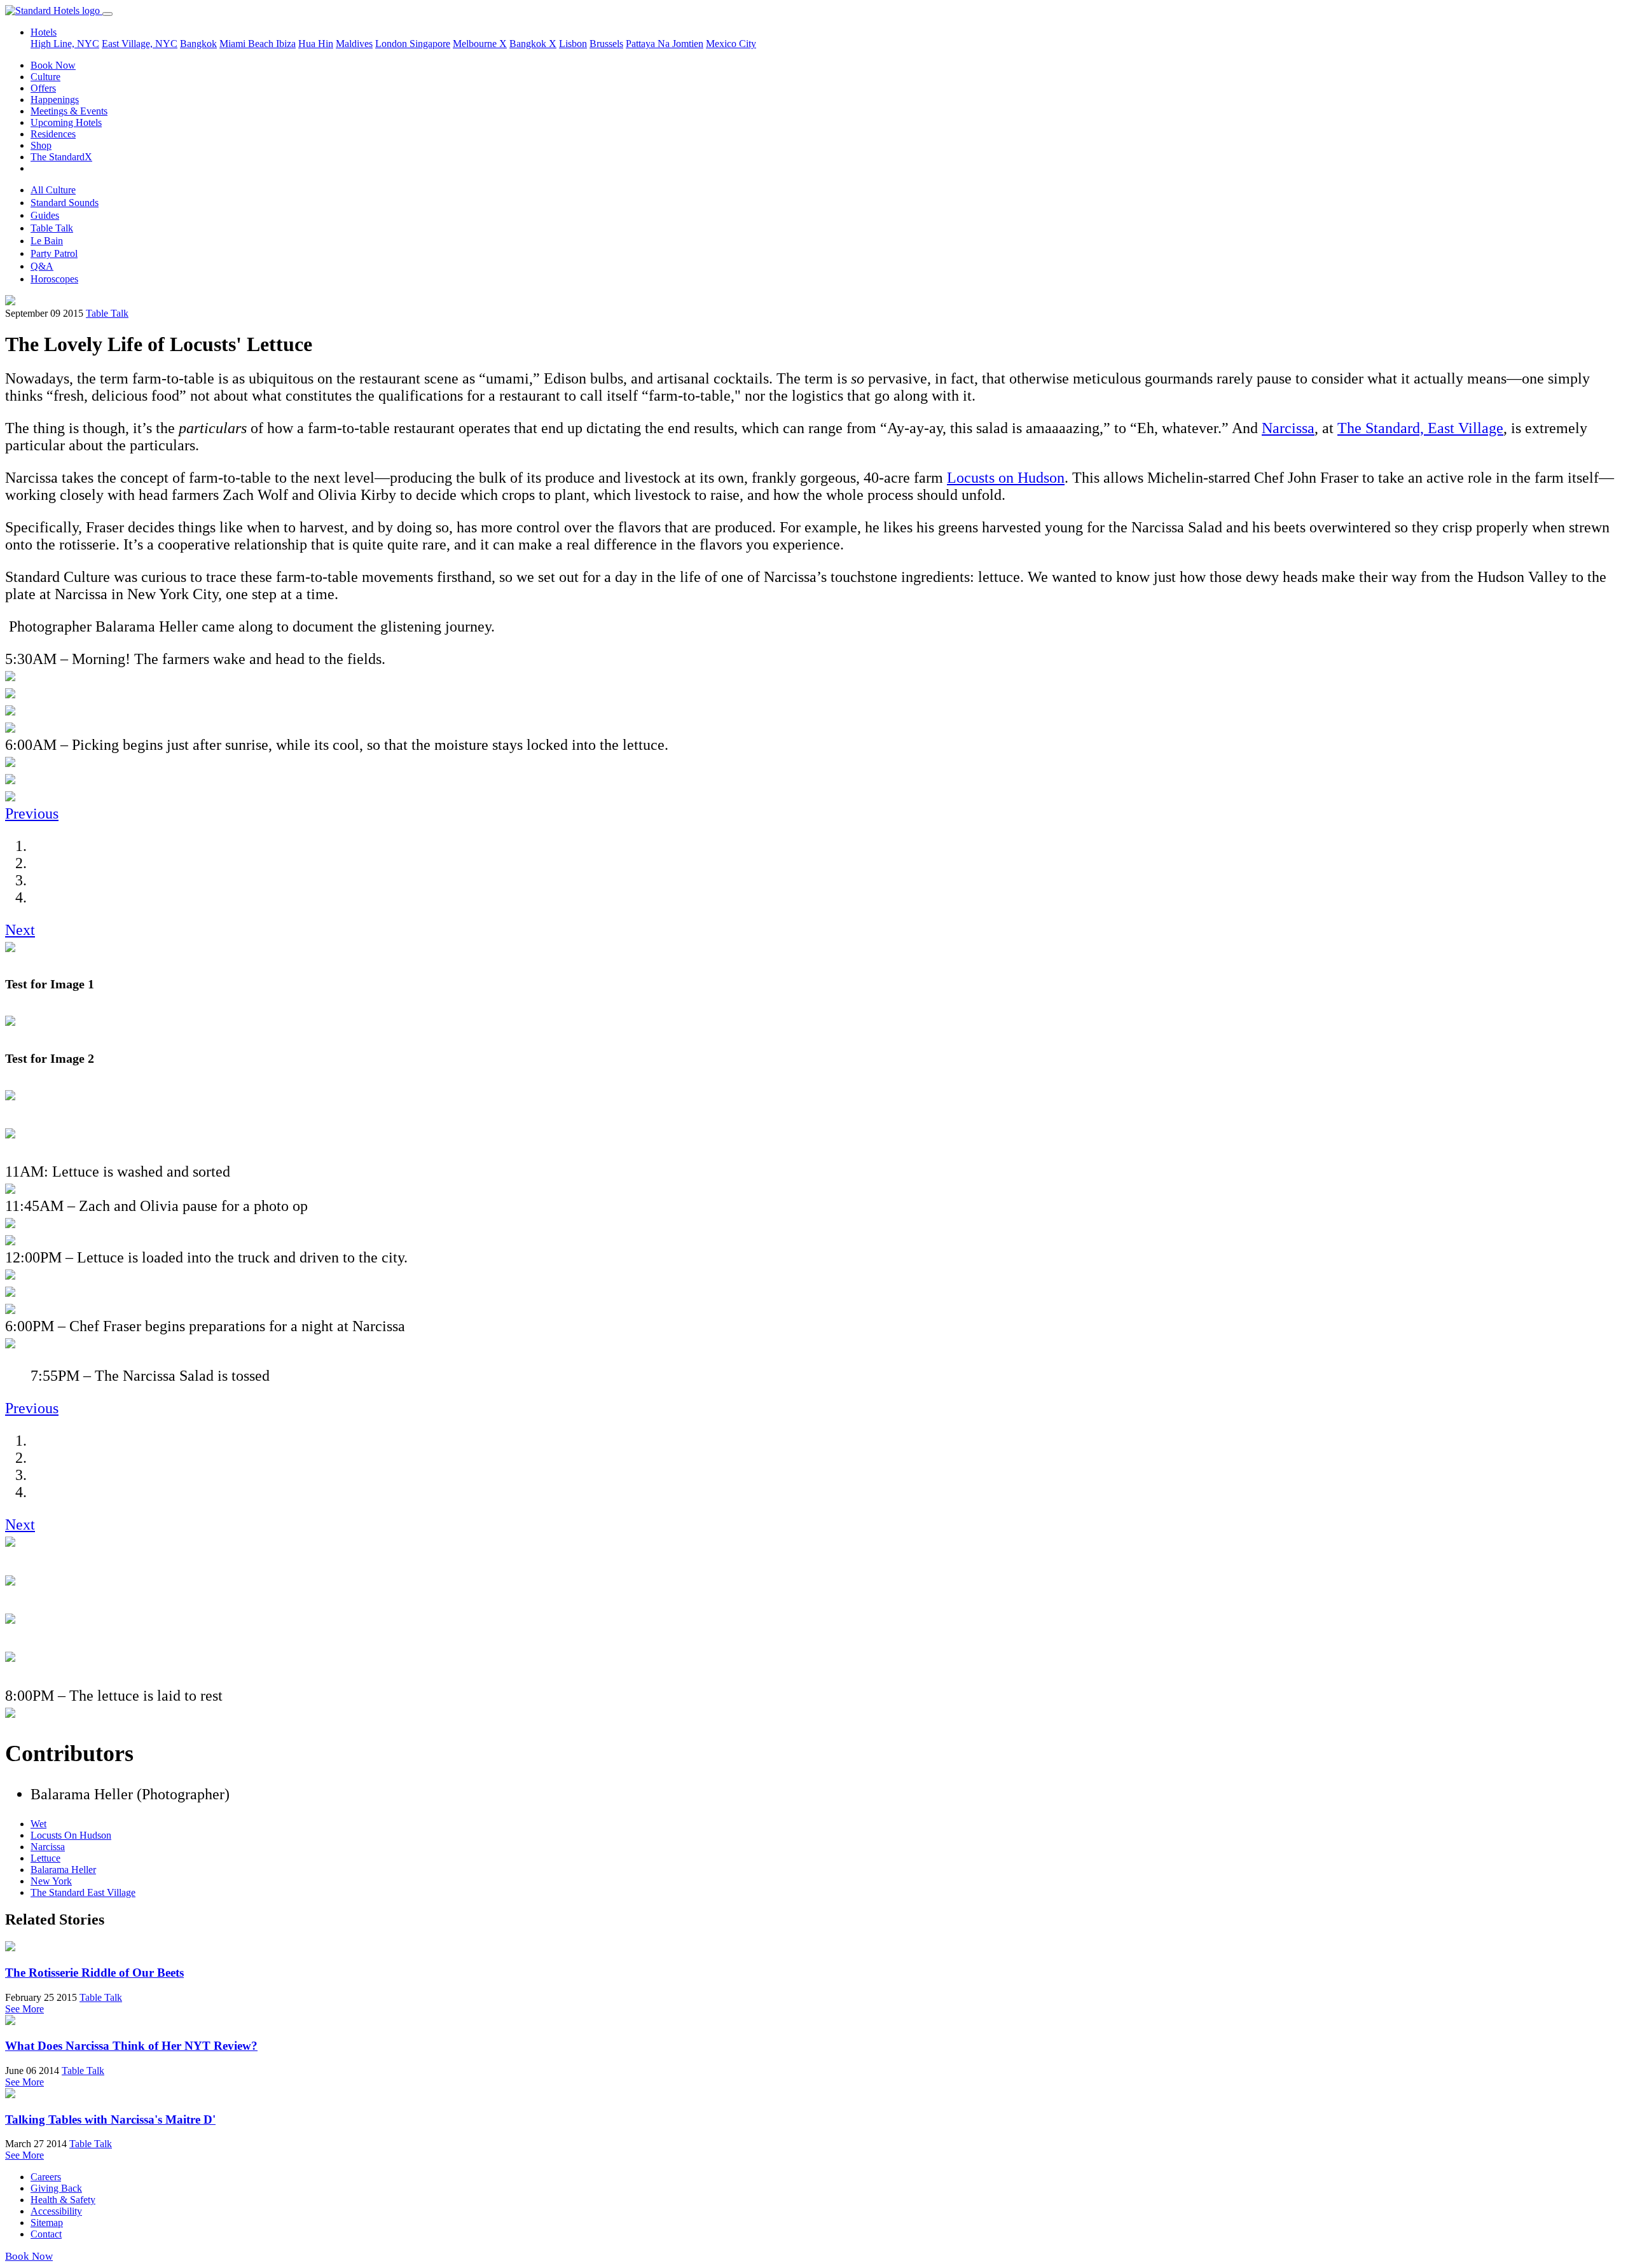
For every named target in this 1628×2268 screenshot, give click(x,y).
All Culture (53, 190)
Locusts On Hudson (71, 1835)
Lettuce (45, 1858)
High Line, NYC (65, 44)
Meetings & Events (69, 111)
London (392, 44)
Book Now (53, 65)
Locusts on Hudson (1006, 478)
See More (24, 2009)
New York (51, 1881)
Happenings (55, 100)
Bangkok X (533, 44)
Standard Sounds (65, 203)
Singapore (430, 44)
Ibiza (286, 44)
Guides (45, 215)
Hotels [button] (44, 32)
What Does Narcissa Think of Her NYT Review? (131, 2046)
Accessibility (56, 2211)
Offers (43, 88)
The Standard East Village (83, 1892)
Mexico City (731, 44)
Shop (41, 145)
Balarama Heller (63, 1870)
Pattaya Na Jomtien (665, 44)
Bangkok (198, 44)
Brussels (606, 44)
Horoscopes (54, 279)
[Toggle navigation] (107, 14)
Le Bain (47, 241)
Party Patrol (54, 253)
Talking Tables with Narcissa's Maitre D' (110, 2119)
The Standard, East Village (1420, 428)
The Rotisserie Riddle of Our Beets (94, 1973)
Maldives (354, 44)
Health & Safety (63, 2200)
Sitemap (47, 2223)
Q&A (42, 266)
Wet (38, 1824)
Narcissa (1288, 428)
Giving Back (56, 2188)
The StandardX (61, 157)
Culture (45, 77)
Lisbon (573, 44)
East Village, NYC (140, 44)
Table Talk (52, 228)
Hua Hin (316, 44)
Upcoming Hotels (66, 122)
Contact (46, 2234)
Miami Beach (248, 44)
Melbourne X (480, 44)
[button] (32, 813)
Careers (46, 2177)
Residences (53, 134)
